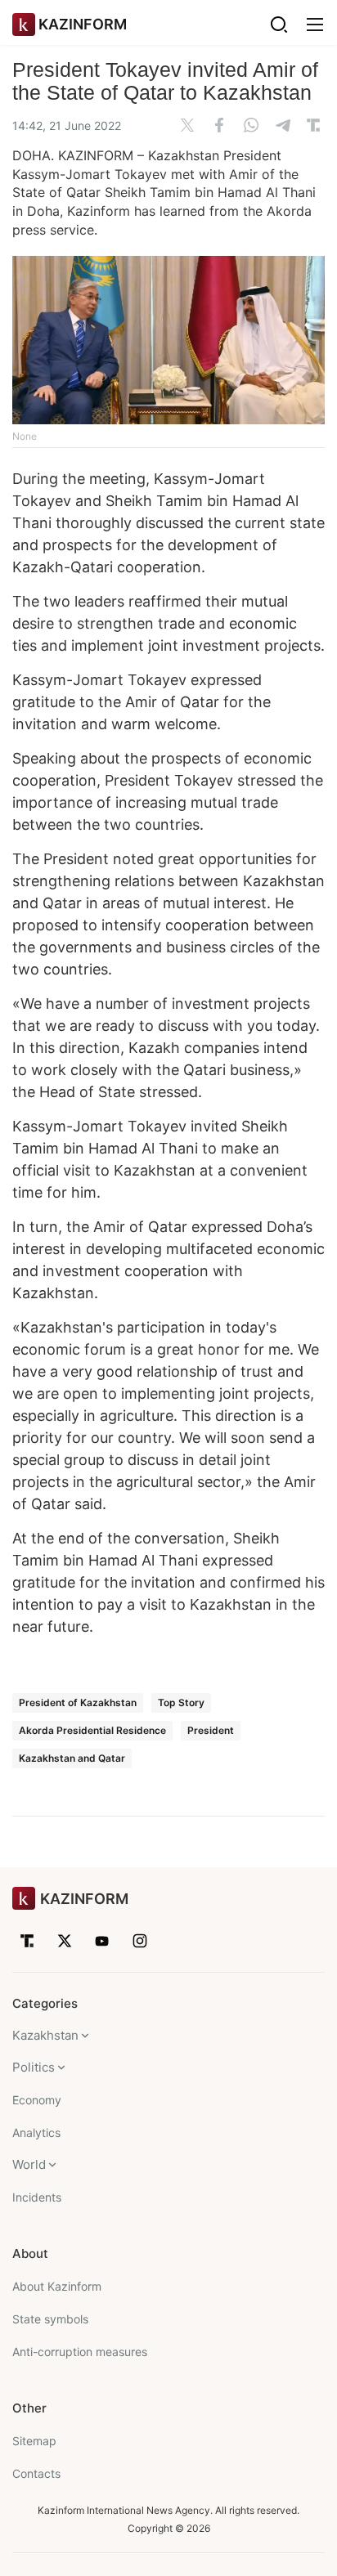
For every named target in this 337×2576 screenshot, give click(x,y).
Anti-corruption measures (80, 2352)
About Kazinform (57, 2286)
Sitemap (34, 2441)
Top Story (181, 1702)
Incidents (37, 2197)
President (211, 1730)
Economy (37, 2100)
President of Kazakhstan (78, 1702)
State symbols (50, 2319)
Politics (34, 2067)
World (29, 2164)
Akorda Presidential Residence (92, 1730)
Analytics (36, 2132)
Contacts (36, 2473)
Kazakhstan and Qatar (72, 1758)
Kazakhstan (45, 2035)
